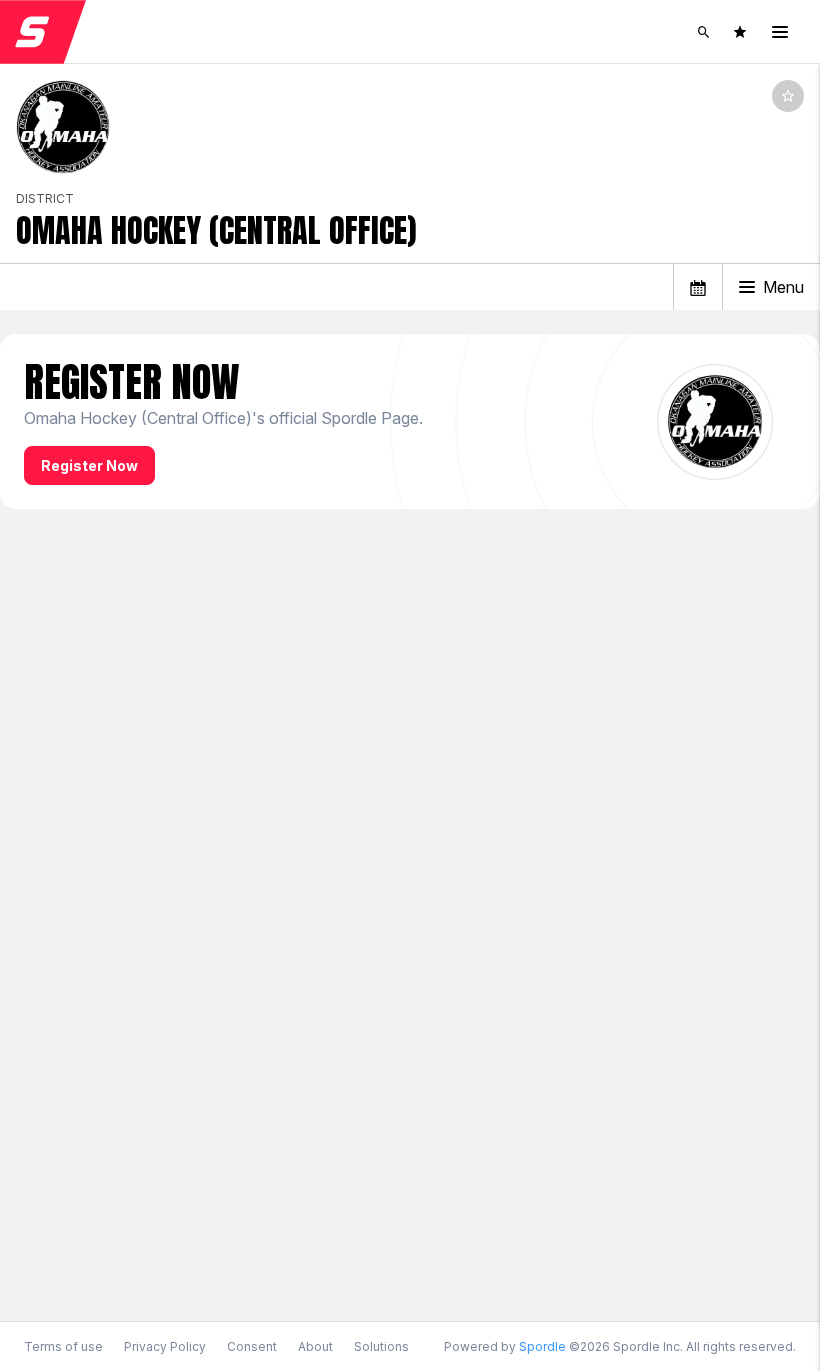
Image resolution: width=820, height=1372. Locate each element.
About (315, 1346)
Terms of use (63, 1346)
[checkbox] (788, 96)
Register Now (89, 465)
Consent (252, 1347)
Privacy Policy (165, 1346)
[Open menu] (780, 32)
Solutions (381, 1346)
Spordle (542, 1346)
